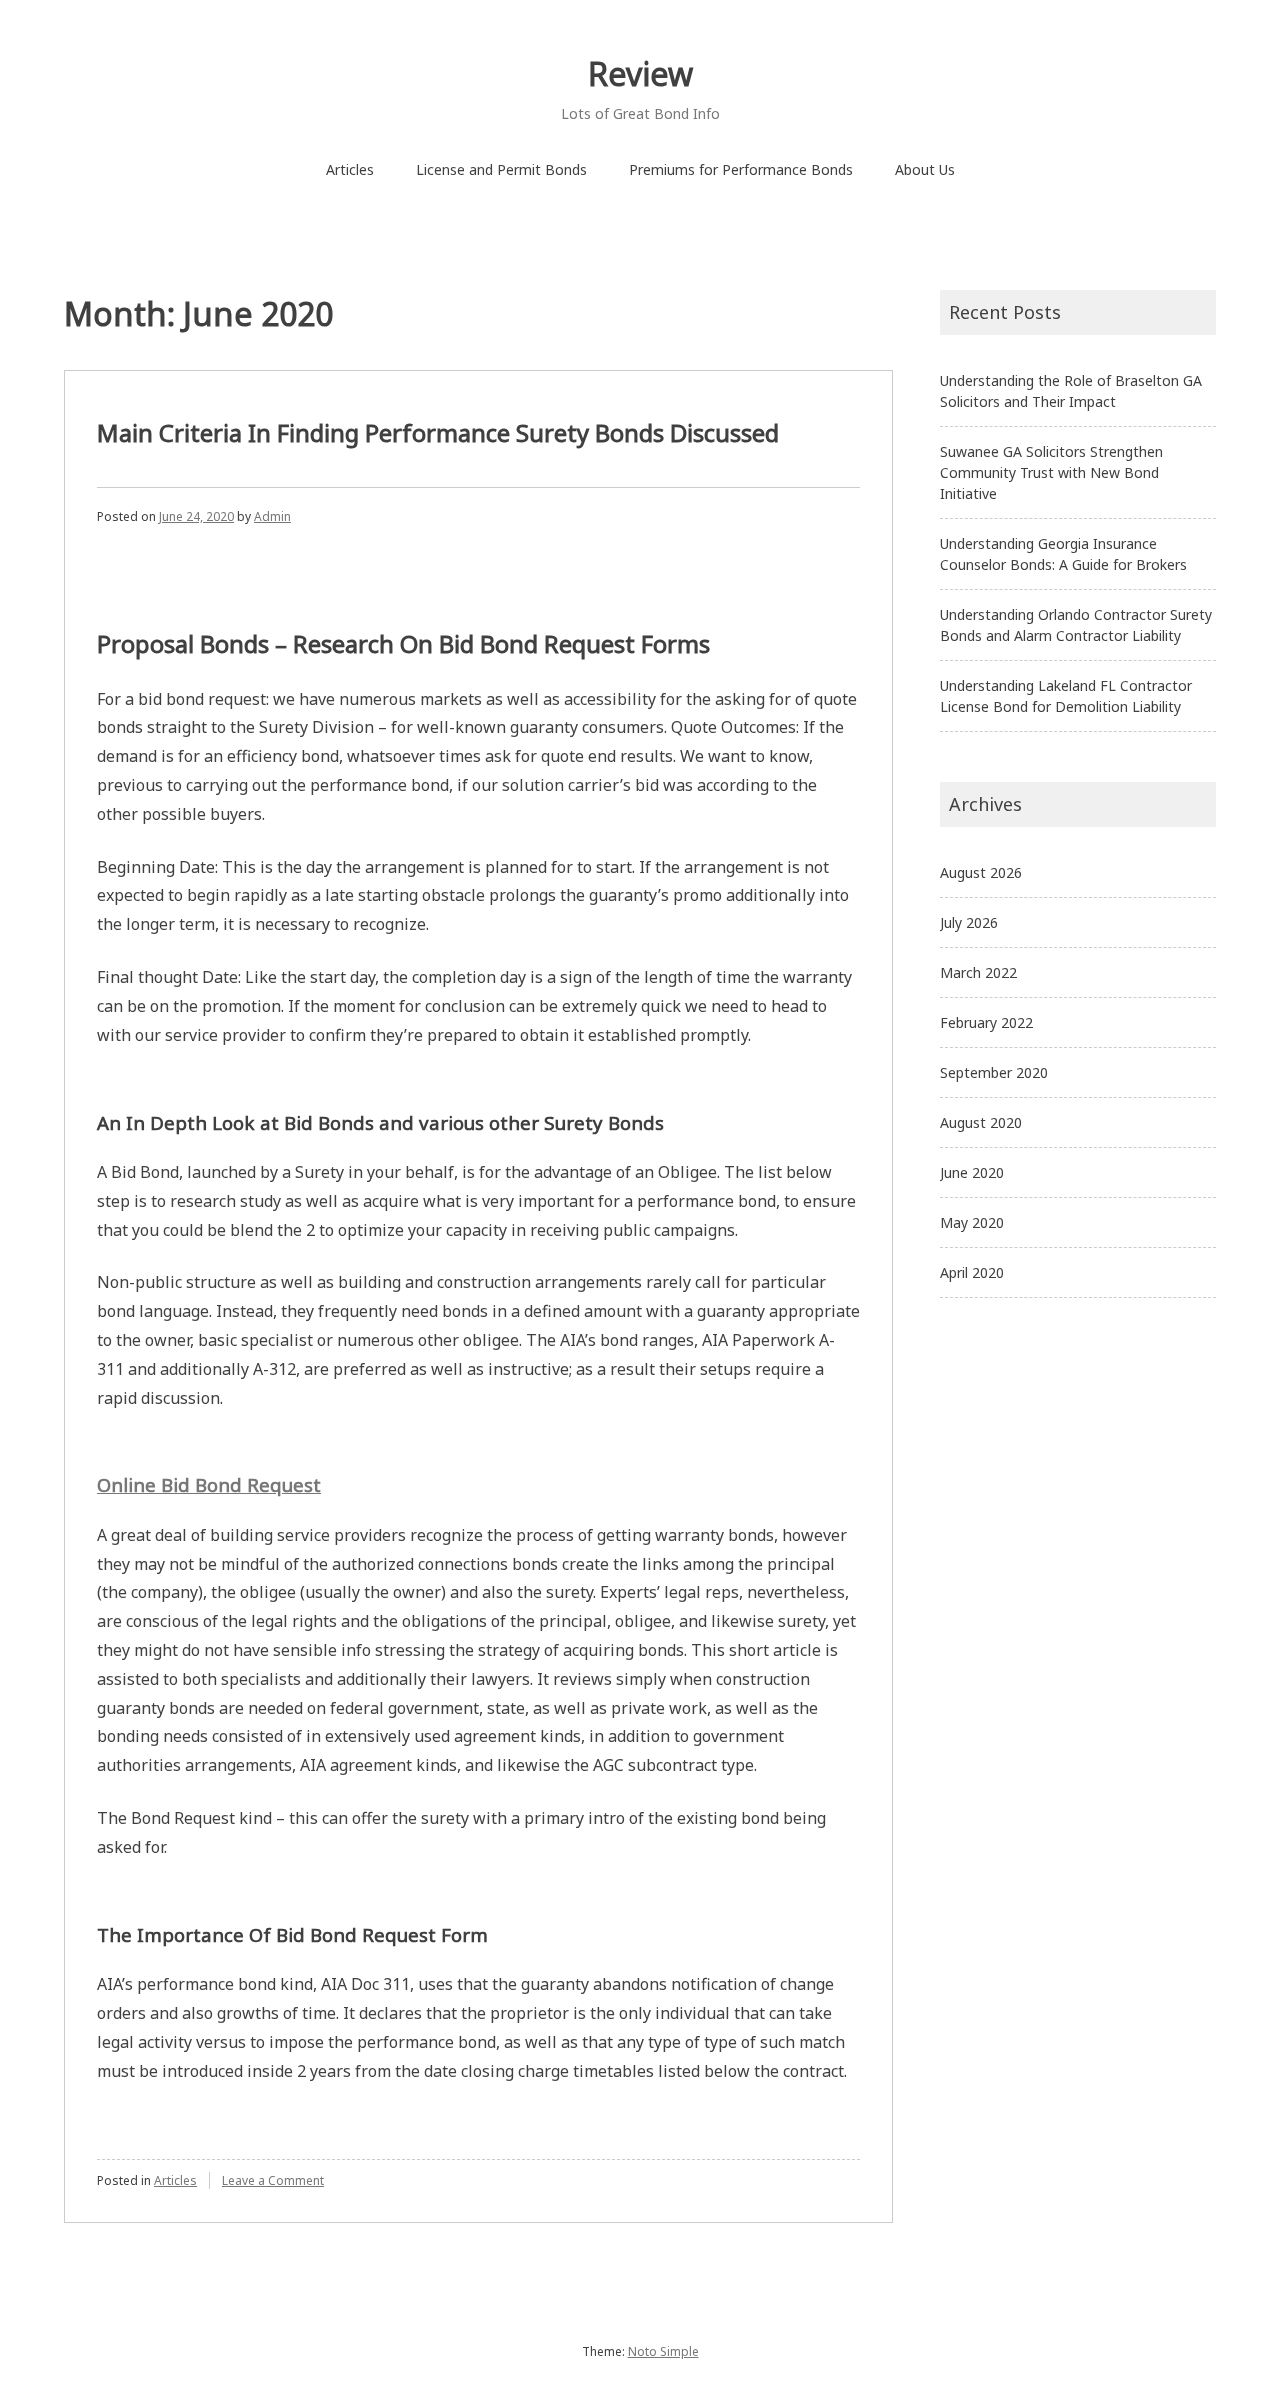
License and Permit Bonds (501, 169)
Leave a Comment (273, 2180)
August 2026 (981, 872)
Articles (350, 169)
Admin (272, 516)
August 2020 (981, 1122)
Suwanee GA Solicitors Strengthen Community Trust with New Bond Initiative (1051, 472)
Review (640, 73)
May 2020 (972, 1222)
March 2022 (978, 972)
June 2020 (972, 1172)
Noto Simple (663, 2351)
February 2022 (986, 1022)
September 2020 (994, 1072)
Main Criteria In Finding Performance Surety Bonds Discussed (438, 432)
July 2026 (969, 922)
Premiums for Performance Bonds (741, 169)
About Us (925, 169)
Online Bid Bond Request (209, 1484)
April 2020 (972, 1272)
